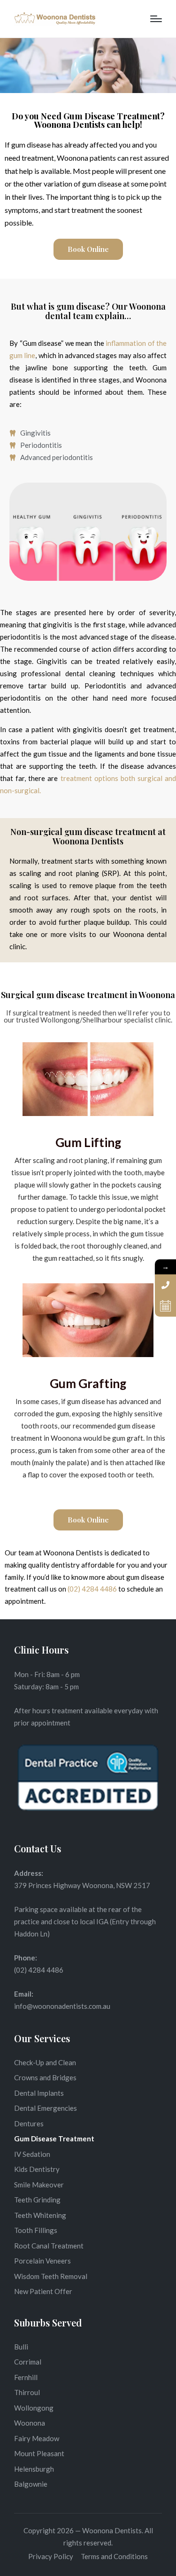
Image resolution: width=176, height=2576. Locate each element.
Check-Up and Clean (45, 2062)
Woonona (30, 2423)
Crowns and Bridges (45, 2077)
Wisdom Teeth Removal (51, 2276)
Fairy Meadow (37, 2438)
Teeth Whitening (40, 2215)
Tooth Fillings (36, 2230)
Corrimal (28, 2362)
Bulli (21, 2347)
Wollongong (34, 2408)
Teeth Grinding (37, 2200)
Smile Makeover (39, 2185)
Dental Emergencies (46, 2108)
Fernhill (26, 2377)
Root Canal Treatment (49, 2246)
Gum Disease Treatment (54, 2139)
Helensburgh (34, 2469)
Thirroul (27, 2392)
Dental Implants (39, 2093)
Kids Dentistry (37, 2169)
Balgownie (31, 2484)
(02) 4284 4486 (92, 1589)
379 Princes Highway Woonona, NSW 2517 (82, 1885)
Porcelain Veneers (42, 2261)
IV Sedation (32, 2154)
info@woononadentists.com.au (62, 2006)
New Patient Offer (43, 2291)
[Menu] (156, 19)
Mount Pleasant (39, 2453)
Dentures (29, 2123)
